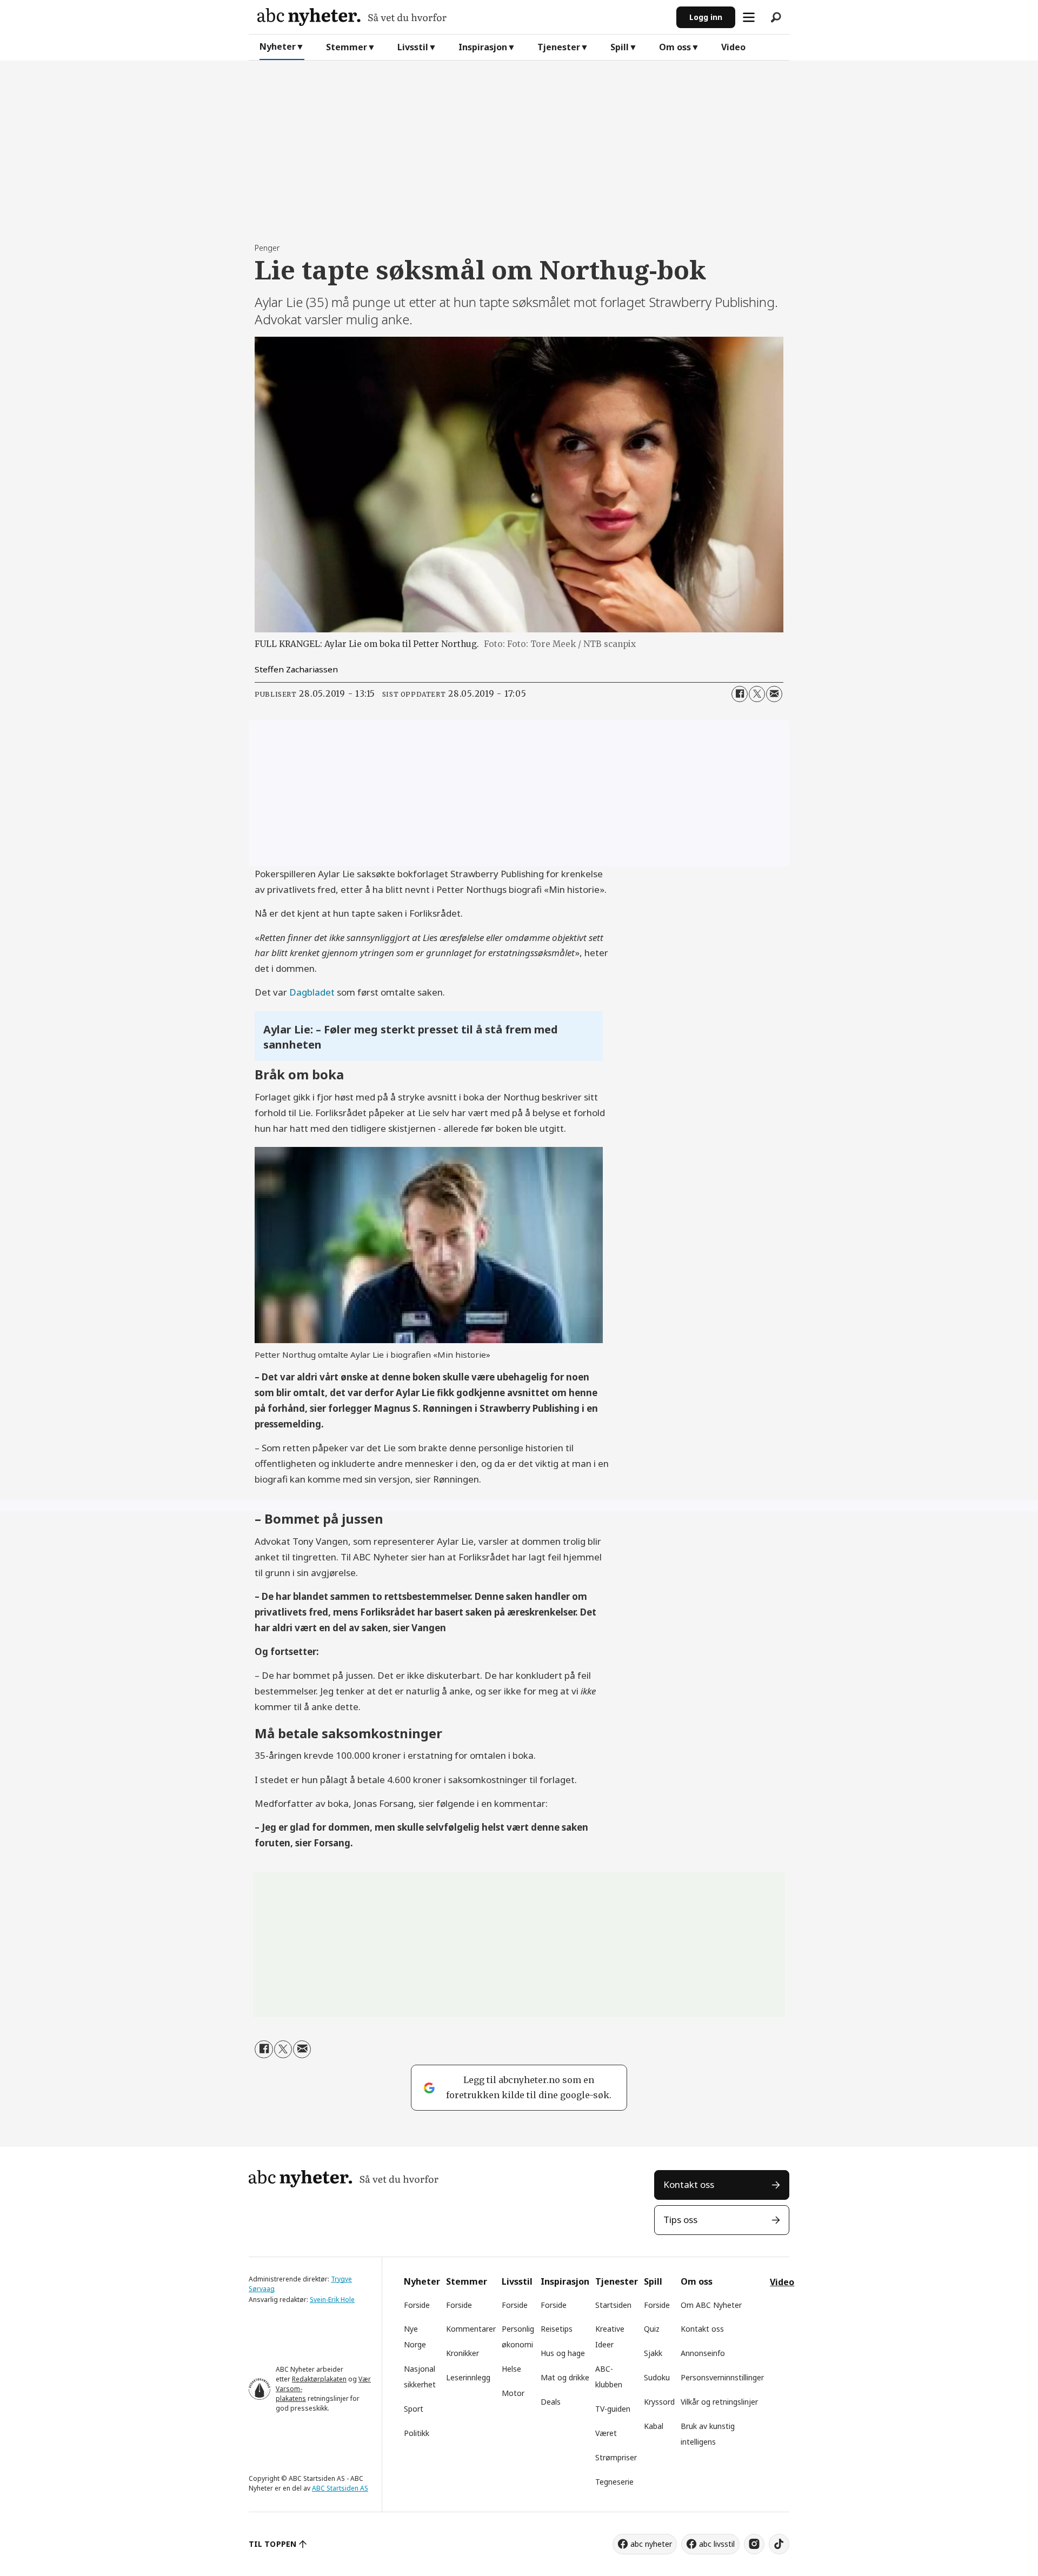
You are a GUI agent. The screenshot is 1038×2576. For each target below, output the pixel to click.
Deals (551, 2402)
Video (733, 47)
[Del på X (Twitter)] (757, 694)
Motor (513, 2393)
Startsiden (613, 2305)
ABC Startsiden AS (340, 2488)
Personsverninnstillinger (722, 2377)
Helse (511, 2369)
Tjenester (559, 47)
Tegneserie (614, 2482)
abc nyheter (651, 2544)
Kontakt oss (689, 2184)
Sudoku (657, 2377)
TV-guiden (613, 2409)
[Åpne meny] (749, 17)
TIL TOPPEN (272, 2544)
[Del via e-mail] (774, 694)
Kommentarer (471, 2329)
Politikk (417, 2433)
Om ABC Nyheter (711, 2305)
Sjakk (653, 2353)
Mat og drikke (565, 2377)
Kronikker (463, 2353)
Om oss (675, 47)
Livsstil (413, 47)
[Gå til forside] (463, 17)
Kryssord (659, 2402)
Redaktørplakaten (319, 2379)
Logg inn (706, 17)
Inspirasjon (483, 47)
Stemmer (347, 47)
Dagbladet (312, 992)
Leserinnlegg (468, 2377)
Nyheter (278, 46)
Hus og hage (563, 2353)
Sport (414, 2409)
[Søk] (776, 17)
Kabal (654, 2426)
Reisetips (557, 2329)
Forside (417, 2305)
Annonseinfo (703, 2353)
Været (606, 2433)
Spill (620, 47)
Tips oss (680, 2220)
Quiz (652, 2329)
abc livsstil (717, 2544)
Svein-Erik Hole (332, 2300)
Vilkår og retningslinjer (719, 2402)
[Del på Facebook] (740, 694)
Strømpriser (616, 2457)
